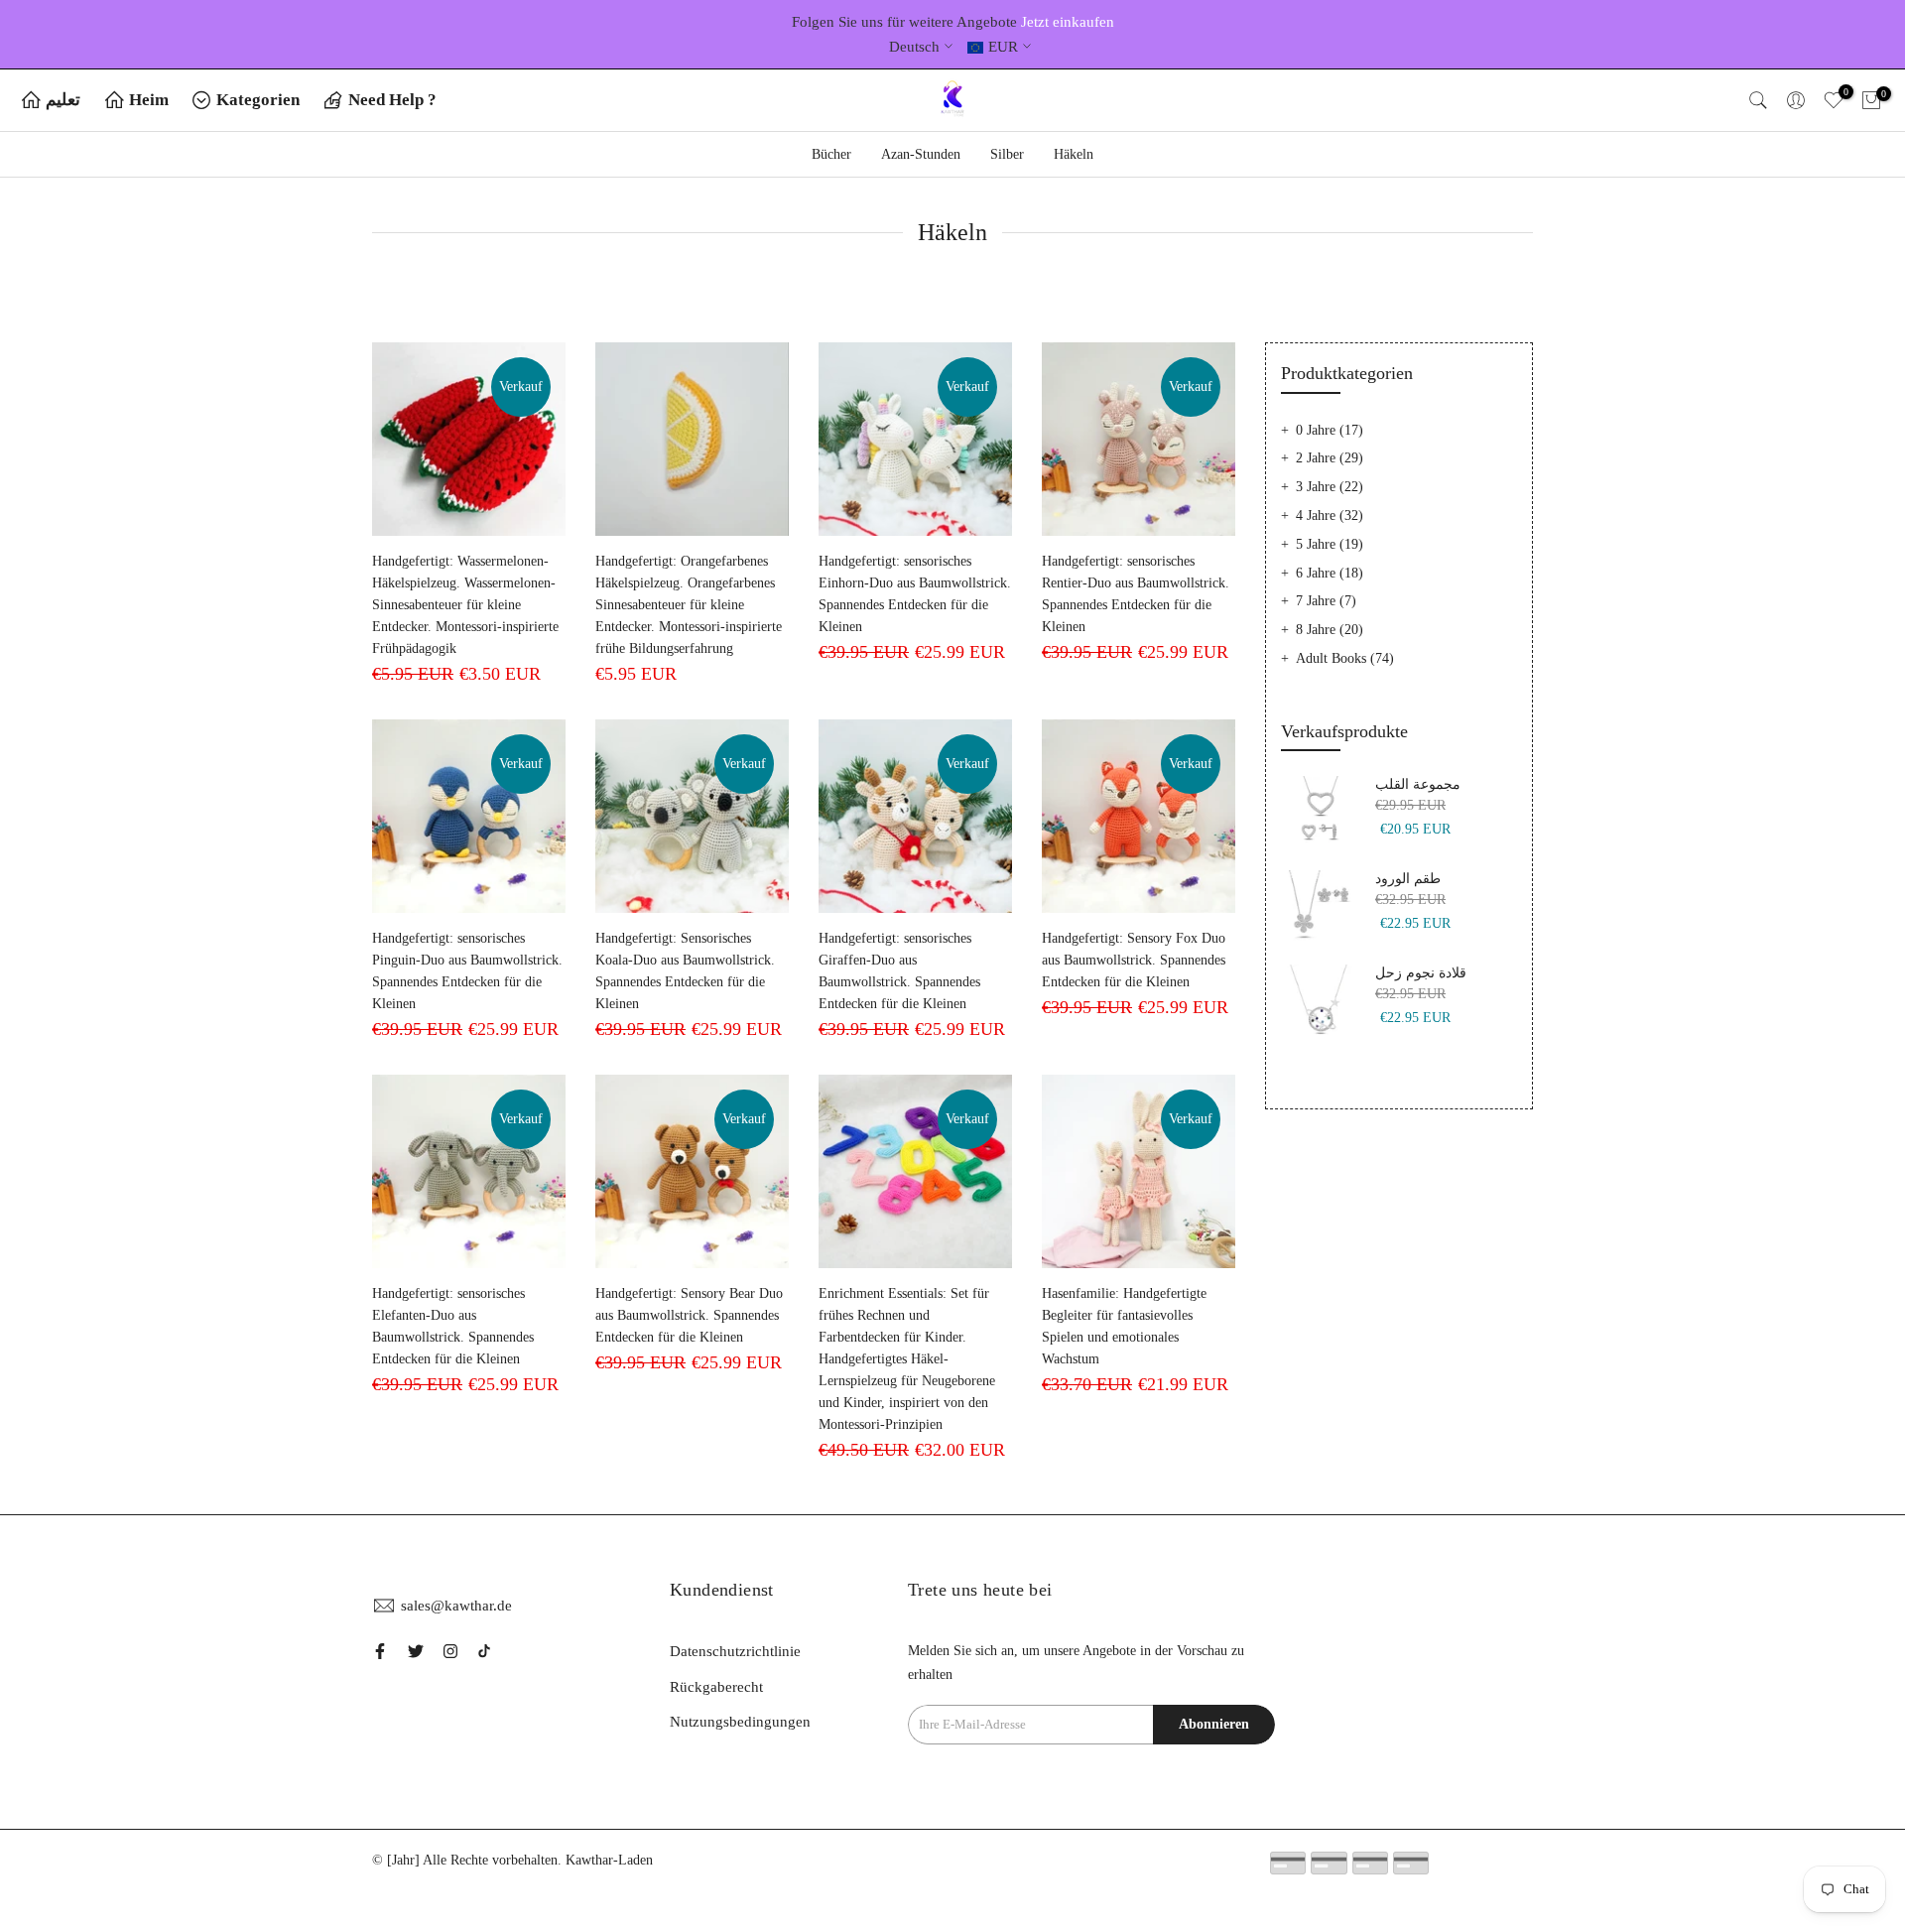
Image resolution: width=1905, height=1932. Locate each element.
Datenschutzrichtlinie (735, 1651)
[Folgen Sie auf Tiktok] (484, 1651)
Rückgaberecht (716, 1687)
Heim (149, 100)
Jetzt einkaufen (1068, 22)
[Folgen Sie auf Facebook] (380, 1651)
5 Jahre (1330, 544)
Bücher (831, 154)
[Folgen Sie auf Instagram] (450, 1651)
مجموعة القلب (1418, 784)
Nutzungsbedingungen (740, 1722)
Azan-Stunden (921, 154)
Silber (1007, 154)
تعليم (63, 100)
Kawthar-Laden (609, 1860)
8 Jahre (1330, 630)
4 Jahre (1330, 515)
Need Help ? (392, 100)
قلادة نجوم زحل (1421, 973)
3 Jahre (1330, 487)
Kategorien (258, 100)
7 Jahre (1326, 601)
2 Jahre (1330, 458)
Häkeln (1074, 154)
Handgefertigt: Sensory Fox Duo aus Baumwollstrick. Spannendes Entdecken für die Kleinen (1134, 960)
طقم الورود (1408, 879)
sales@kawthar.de (456, 1606)
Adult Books (1345, 658)
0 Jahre (1330, 430)
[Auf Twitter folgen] (416, 1651)
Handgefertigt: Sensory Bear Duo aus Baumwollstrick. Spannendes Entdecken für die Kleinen (689, 1315)
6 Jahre (1330, 573)
